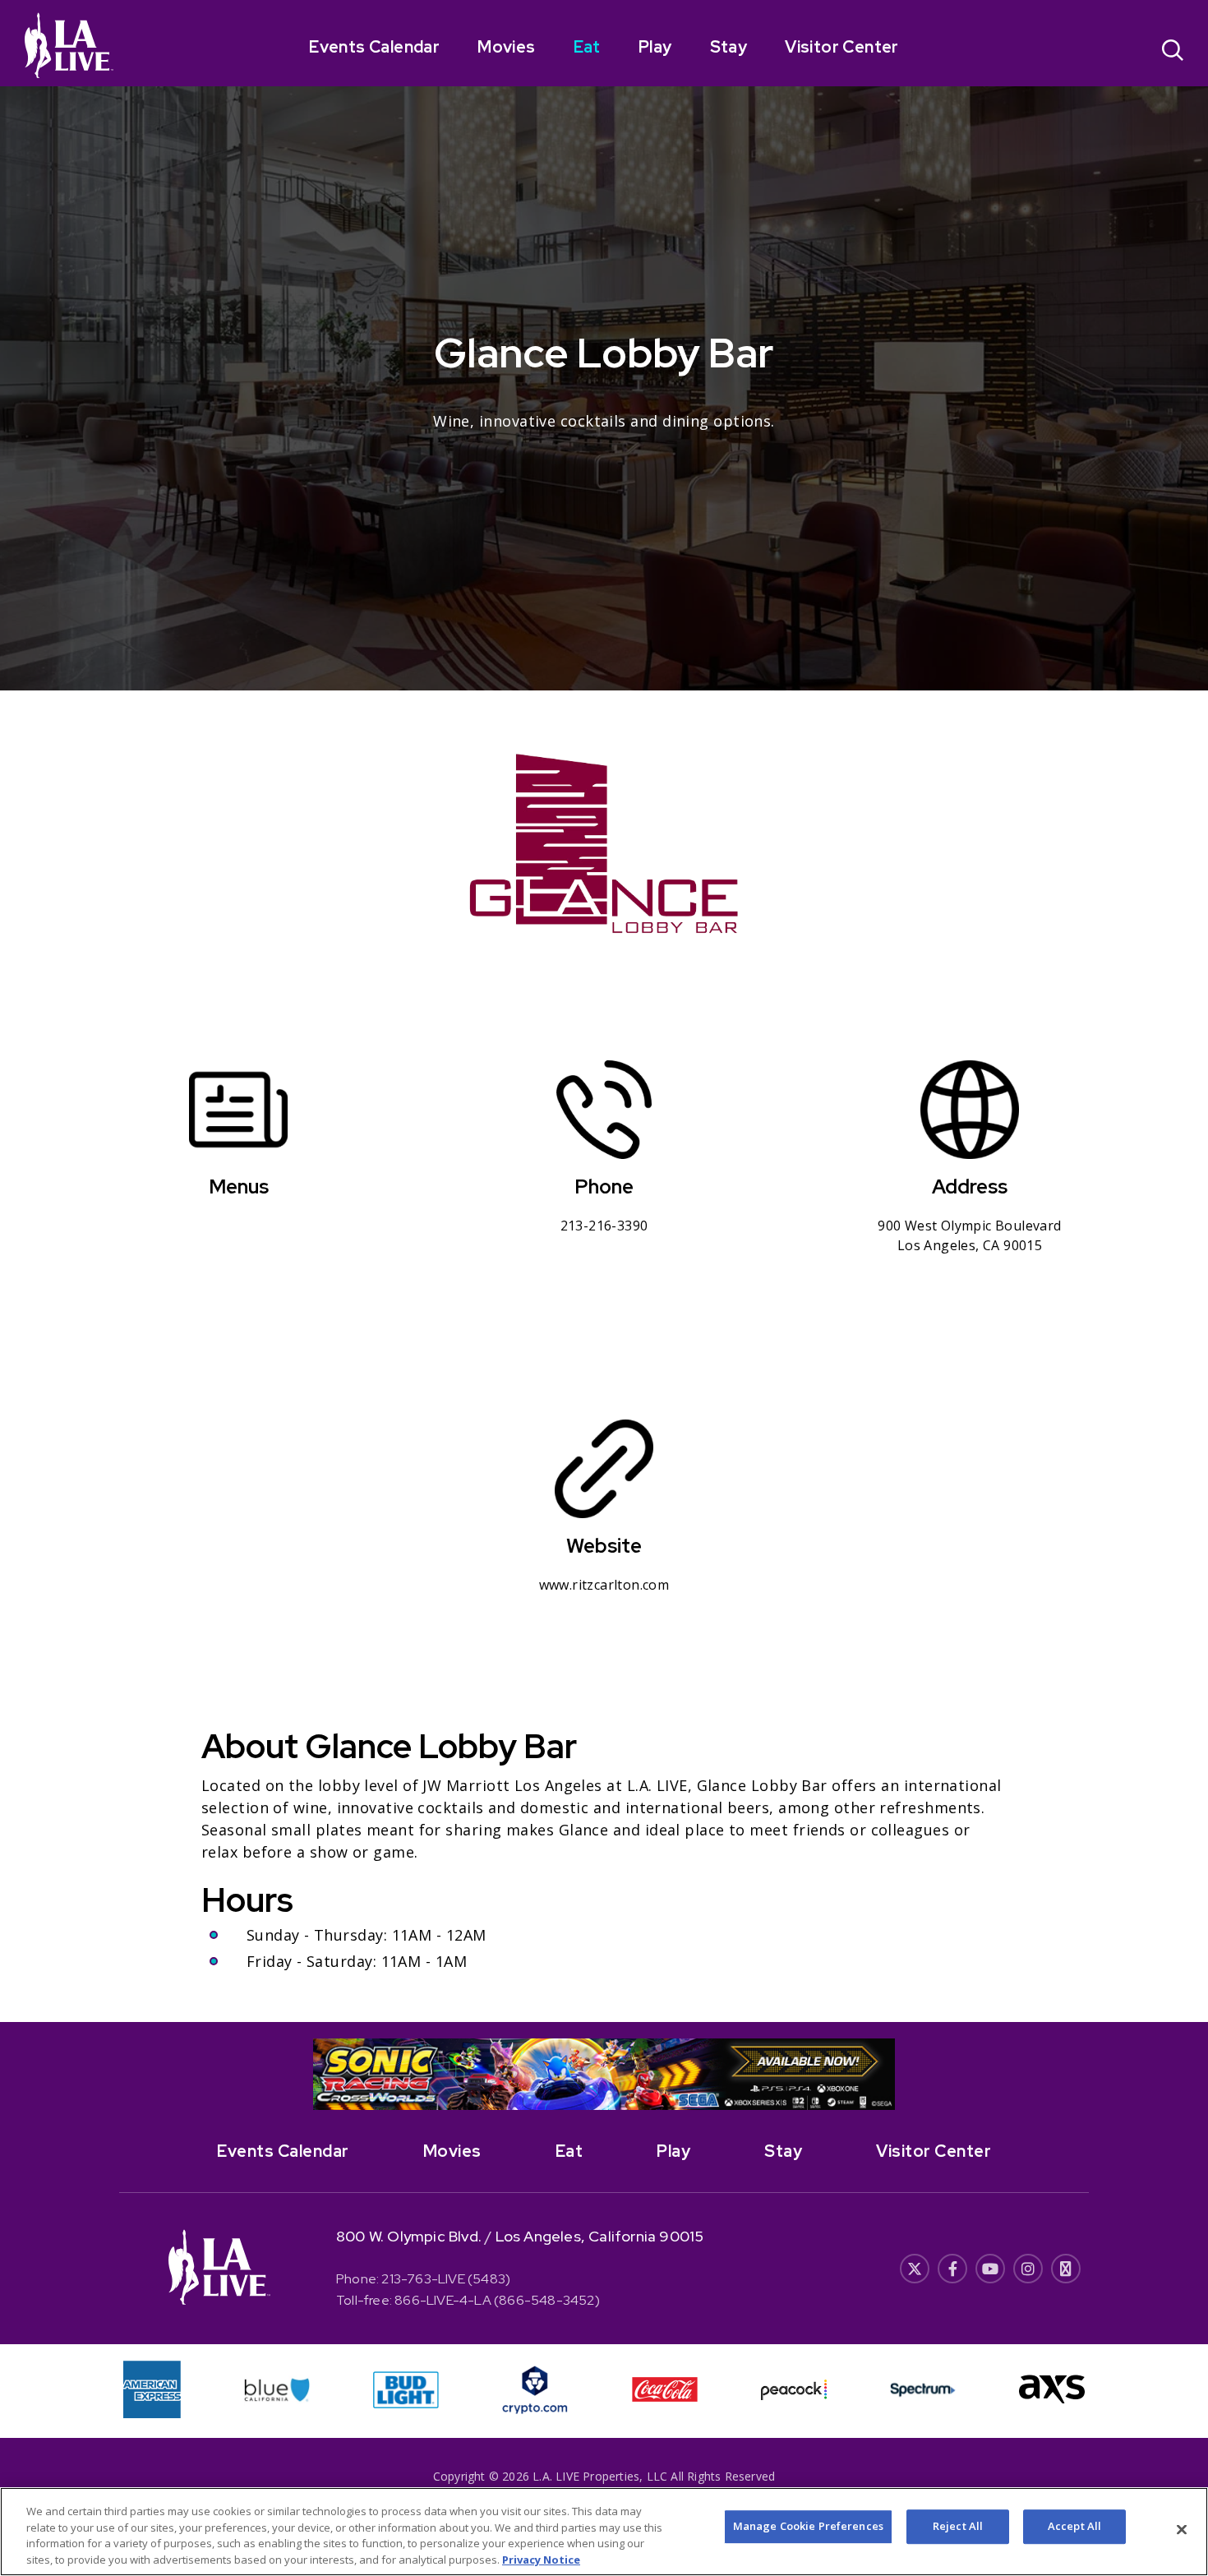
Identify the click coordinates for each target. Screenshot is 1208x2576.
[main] (604, 1011)
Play (655, 47)
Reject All (958, 2526)
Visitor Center (842, 47)
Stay (729, 47)
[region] (604, 2532)
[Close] (1182, 2529)
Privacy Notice (541, 2559)
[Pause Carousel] (874, 2061)
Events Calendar (374, 47)
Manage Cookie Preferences (808, 2526)
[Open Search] (1173, 52)
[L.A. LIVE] (69, 45)
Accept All (1074, 2526)
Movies (506, 47)
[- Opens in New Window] (604, 2075)
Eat (587, 47)
